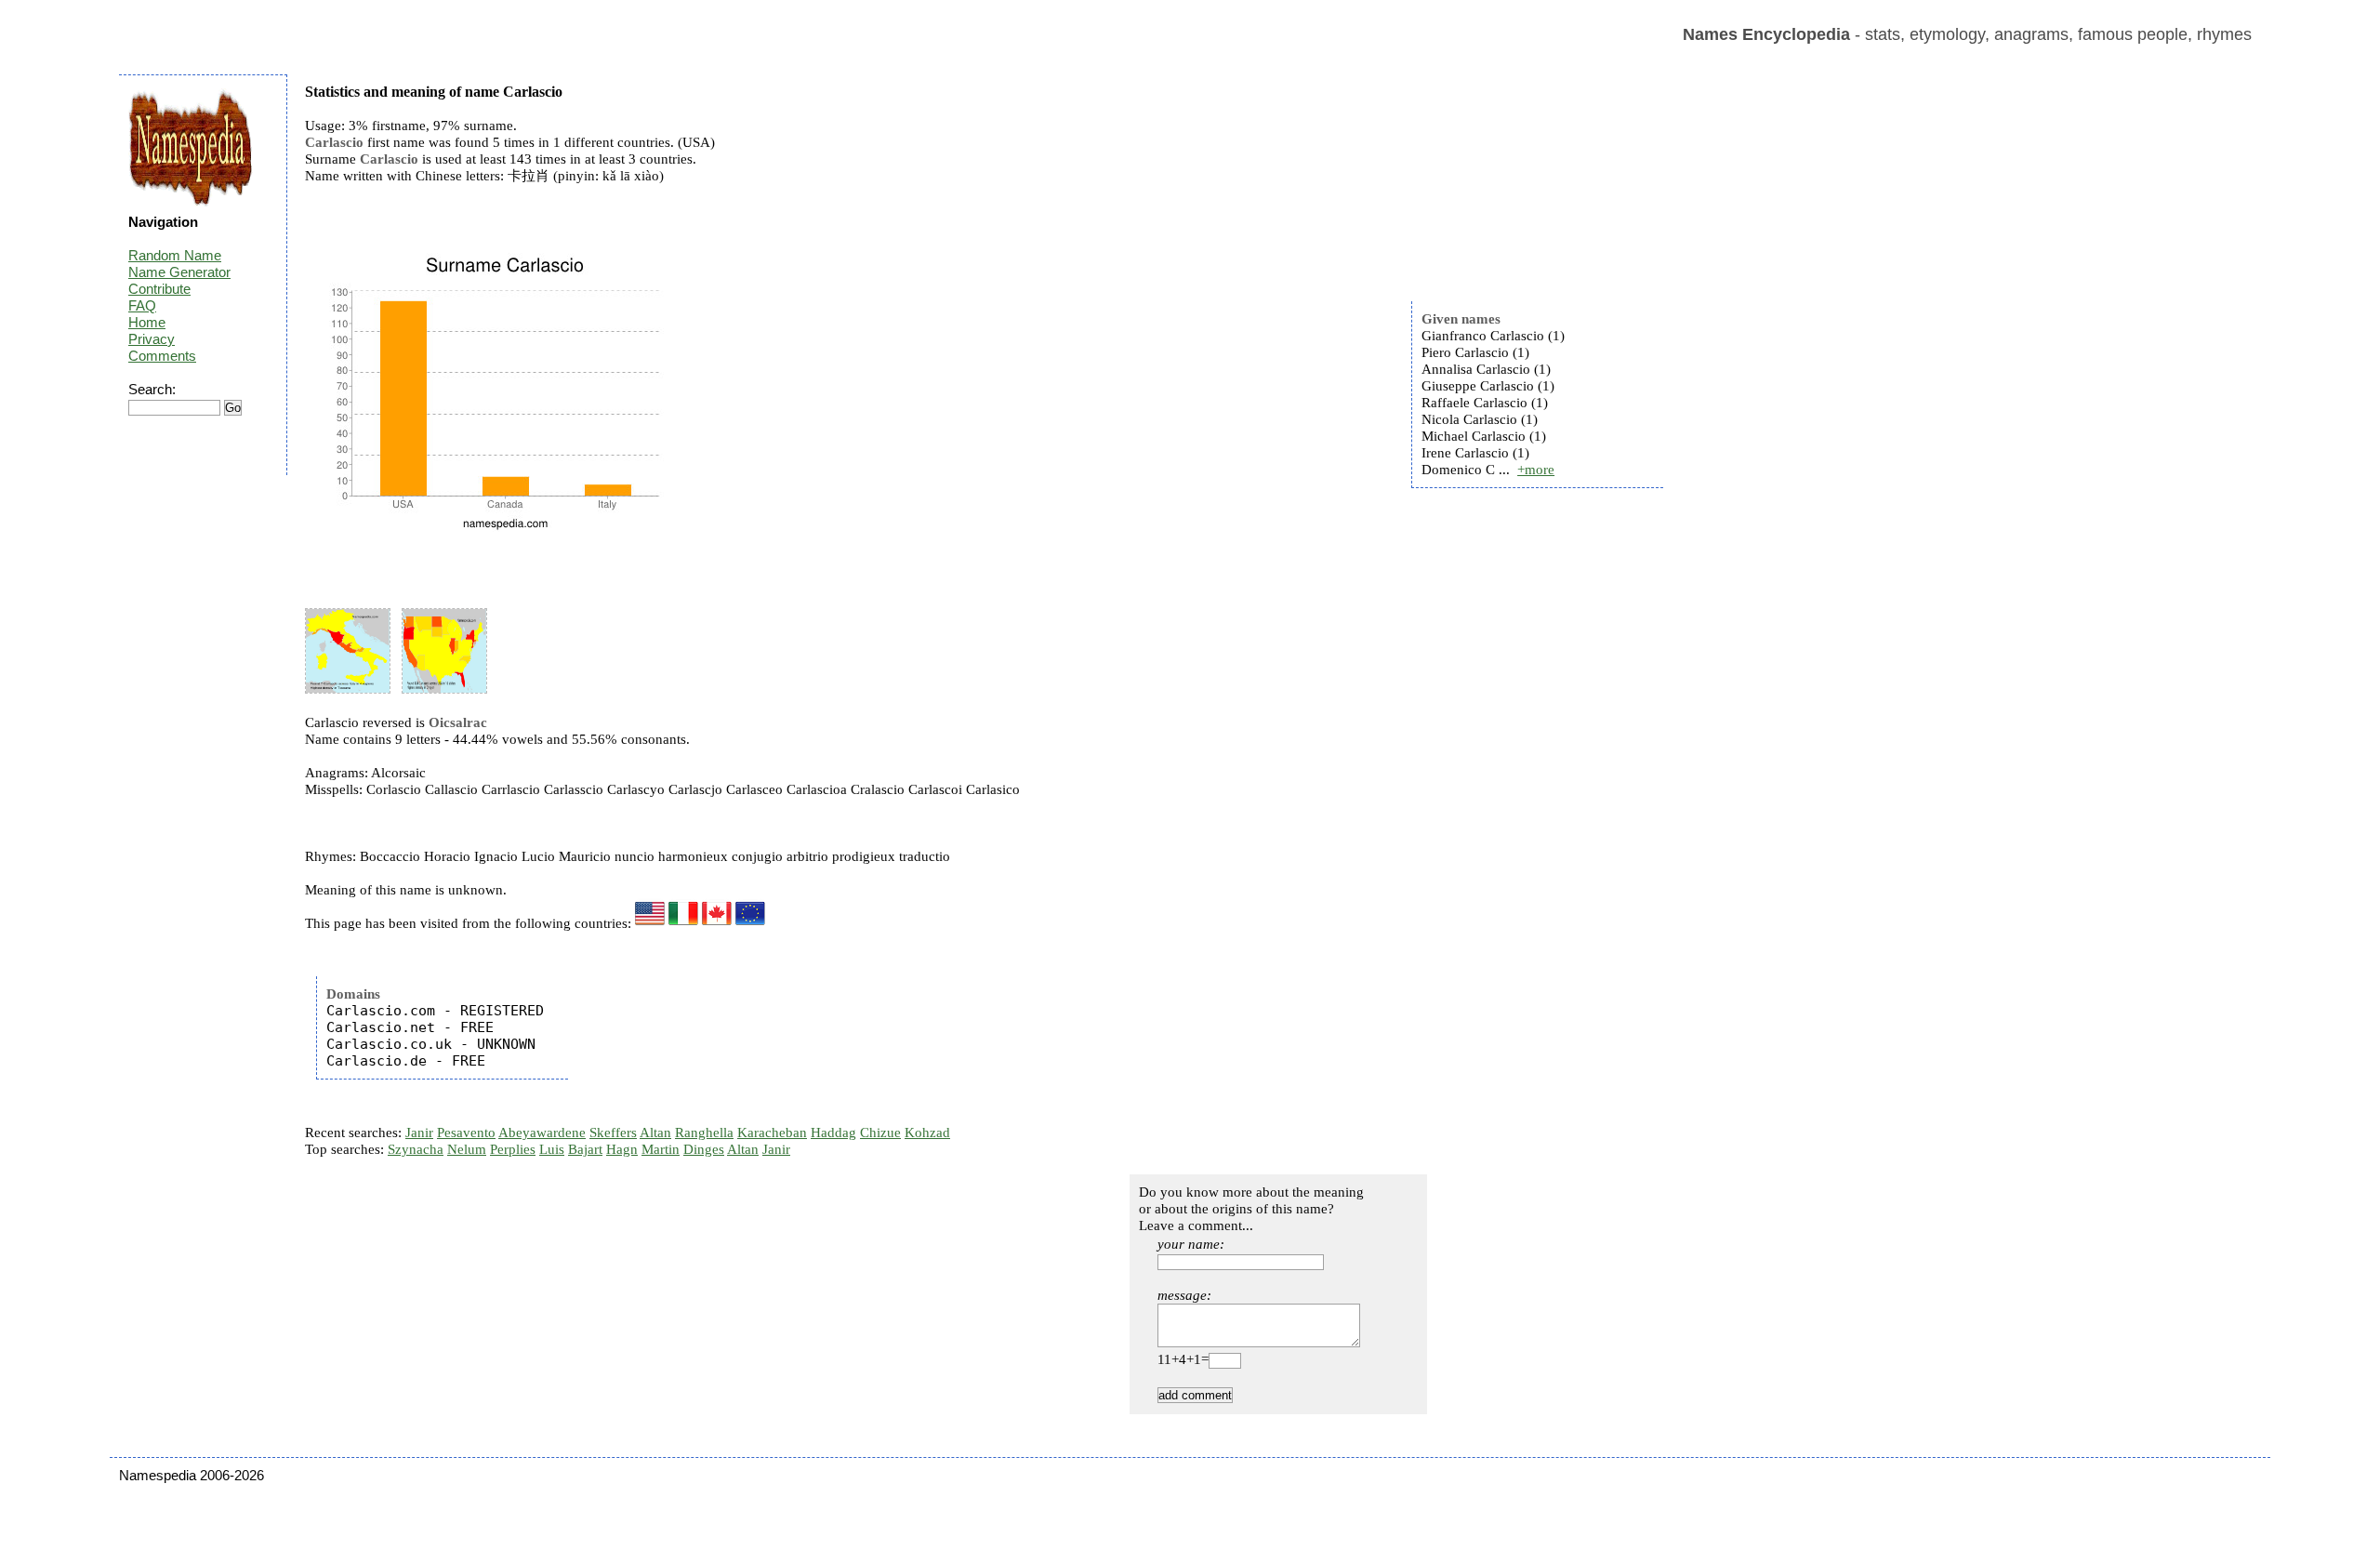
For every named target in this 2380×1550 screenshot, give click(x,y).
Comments (162, 356)
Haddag (833, 1133)
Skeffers (613, 1133)
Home (147, 322)
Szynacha (416, 1149)
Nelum (467, 1149)
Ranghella (704, 1133)
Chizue (880, 1133)
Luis (552, 1149)
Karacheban (772, 1133)
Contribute (159, 289)
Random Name (175, 255)
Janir (419, 1133)
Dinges (704, 1149)
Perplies (513, 1149)
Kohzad (927, 1133)
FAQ (142, 305)
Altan (655, 1133)
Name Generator (179, 272)
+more (1536, 470)
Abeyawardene (542, 1133)
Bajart (585, 1149)
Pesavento (466, 1133)
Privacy (152, 339)
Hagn (622, 1149)
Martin (661, 1149)
